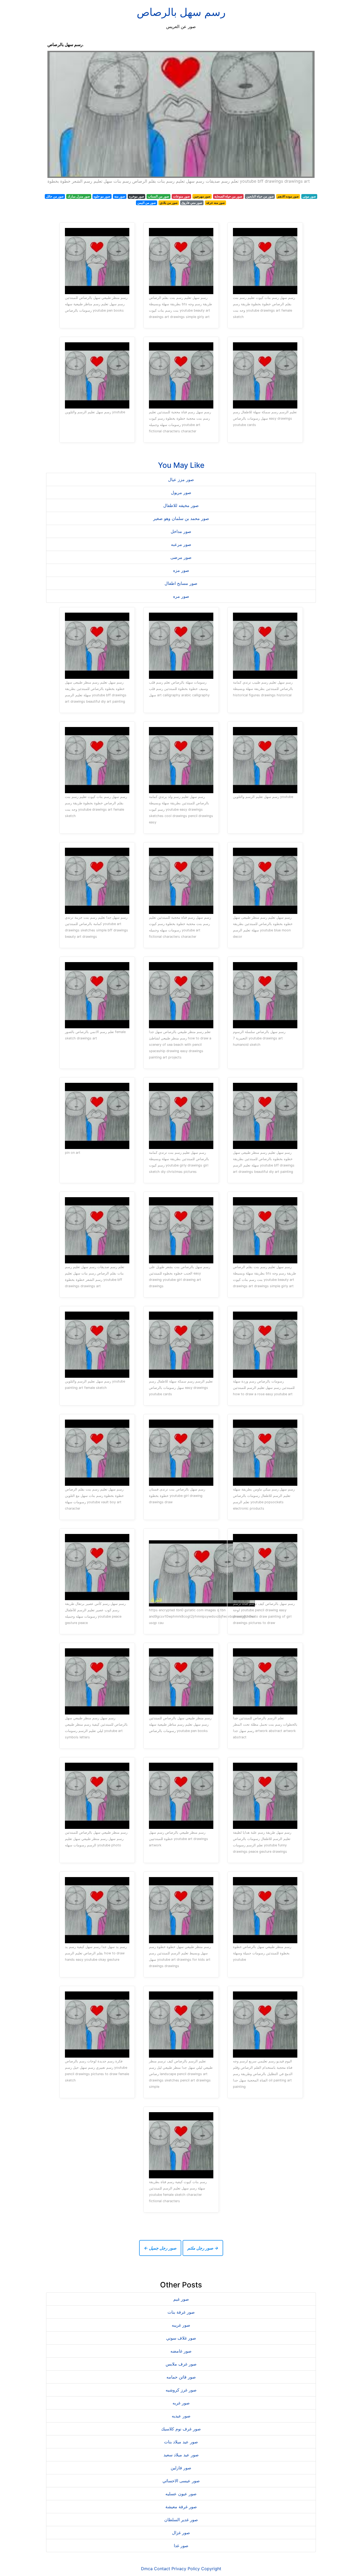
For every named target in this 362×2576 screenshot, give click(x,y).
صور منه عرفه (215, 203)
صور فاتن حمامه (181, 2377)
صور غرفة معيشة (181, 2507)
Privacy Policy (186, 2569)
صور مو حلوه (102, 196)
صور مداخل (181, 531)
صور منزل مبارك (79, 196)
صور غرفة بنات (181, 2312)
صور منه (120, 196)
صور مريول (181, 492)
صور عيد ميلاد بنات (181, 2442)
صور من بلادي (169, 203)
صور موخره (137, 196)
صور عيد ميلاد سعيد (181, 2455)
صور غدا (181, 2546)
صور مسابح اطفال (181, 583)
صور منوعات (181, 196)
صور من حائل (55, 196)
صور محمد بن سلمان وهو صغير (181, 518)
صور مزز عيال (181, 479)
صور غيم (181, 2299)
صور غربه (181, 2403)
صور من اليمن (147, 203)
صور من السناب (158, 196)
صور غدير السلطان (181, 2520)
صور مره (181, 596)
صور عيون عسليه (181, 2494)
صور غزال (181, 2533)
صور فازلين (181, 2468)
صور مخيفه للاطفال (181, 505)
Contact (162, 2569)
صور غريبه (181, 2325)
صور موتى (309, 196)
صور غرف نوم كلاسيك (181, 2429)
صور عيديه (181, 2416)
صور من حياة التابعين (260, 196)
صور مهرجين (202, 196)
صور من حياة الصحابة (228, 196)
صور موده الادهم (288, 196)
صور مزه (181, 570)
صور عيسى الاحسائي (181, 2481)
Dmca (147, 2569)
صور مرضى (181, 557)
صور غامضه (181, 2351)
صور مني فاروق (192, 203)
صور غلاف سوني (181, 2338)
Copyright (211, 2569)
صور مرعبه (181, 544)
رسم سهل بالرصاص (181, 12)
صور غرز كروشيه (181, 2390)
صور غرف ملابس (181, 2364)
